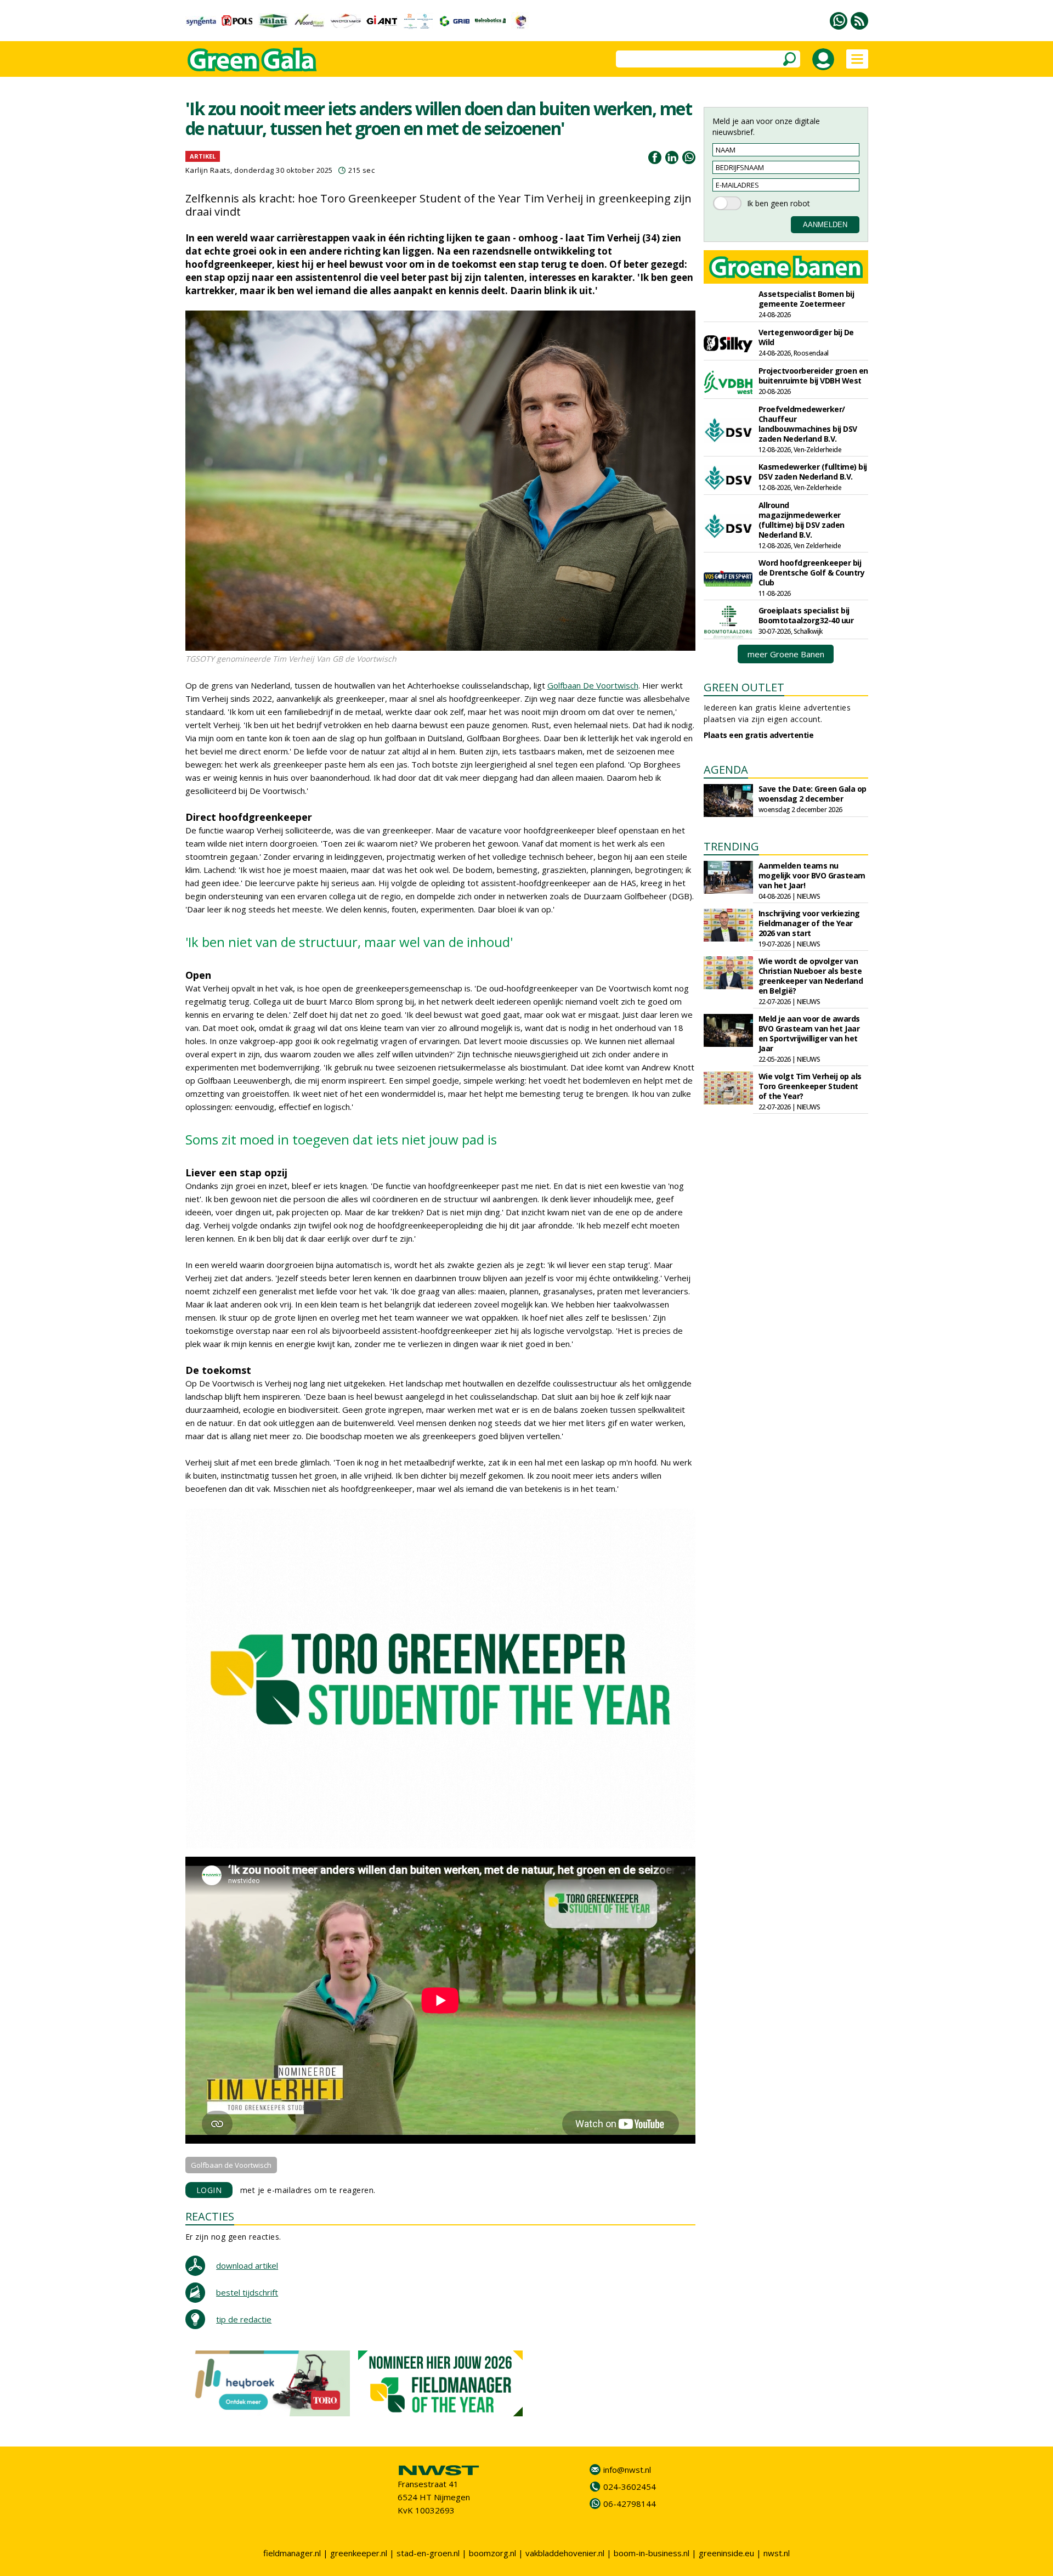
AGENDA (726, 770)
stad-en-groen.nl (428, 2553)
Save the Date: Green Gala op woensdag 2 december (813, 794)
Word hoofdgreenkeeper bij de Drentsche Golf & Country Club (812, 573)
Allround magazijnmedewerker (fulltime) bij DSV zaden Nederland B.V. (802, 520)
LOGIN (209, 2190)
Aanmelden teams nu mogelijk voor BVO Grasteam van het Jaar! (812, 875)
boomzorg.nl (492, 2553)
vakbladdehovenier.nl (565, 2553)
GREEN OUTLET (744, 687)
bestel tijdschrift (247, 2292)
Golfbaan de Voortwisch (231, 2165)
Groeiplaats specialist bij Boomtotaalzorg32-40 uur (806, 615)
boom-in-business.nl (652, 2553)
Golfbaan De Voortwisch (593, 685)
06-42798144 (630, 2504)
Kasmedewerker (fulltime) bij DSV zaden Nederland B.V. (813, 472)
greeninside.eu (726, 2553)
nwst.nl (777, 2553)
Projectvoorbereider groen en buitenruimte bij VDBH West (813, 376)
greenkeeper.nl (359, 2553)
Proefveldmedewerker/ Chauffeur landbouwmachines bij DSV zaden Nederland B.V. (808, 424)
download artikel (247, 2265)
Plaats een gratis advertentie (759, 735)
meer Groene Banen (786, 654)
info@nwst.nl (627, 2470)
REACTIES (210, 2216)
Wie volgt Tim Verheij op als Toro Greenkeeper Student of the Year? (810, 1086)
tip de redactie (244, 2319)
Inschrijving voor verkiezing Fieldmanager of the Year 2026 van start (809, 923)
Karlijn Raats (208, 170)
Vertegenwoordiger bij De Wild (806, 337)
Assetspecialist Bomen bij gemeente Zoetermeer (806, 299)
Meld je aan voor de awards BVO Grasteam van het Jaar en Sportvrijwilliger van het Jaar (809, 1033)
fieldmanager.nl (292, 2553)
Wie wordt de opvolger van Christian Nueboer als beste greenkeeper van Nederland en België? (811, 976)
